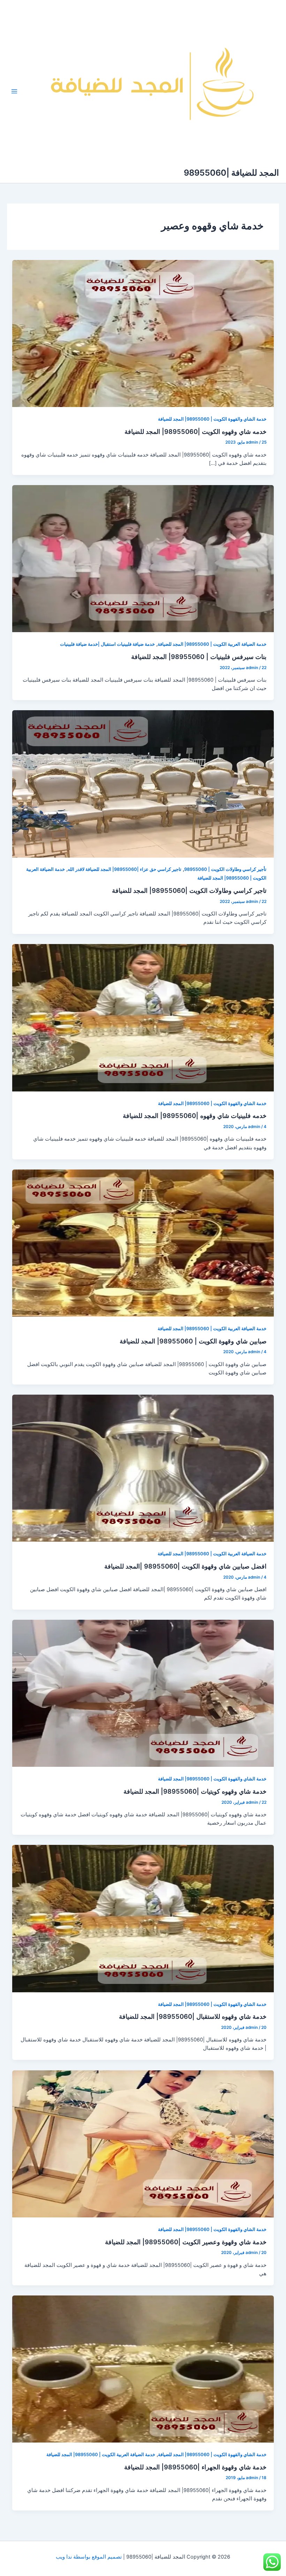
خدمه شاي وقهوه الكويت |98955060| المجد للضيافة (195, 431)
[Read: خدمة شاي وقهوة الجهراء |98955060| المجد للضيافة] (143, 2369)
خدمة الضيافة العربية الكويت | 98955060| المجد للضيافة (212, 644)
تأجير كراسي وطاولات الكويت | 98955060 (225, 869)
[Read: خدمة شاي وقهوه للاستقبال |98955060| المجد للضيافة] (143, 1918)
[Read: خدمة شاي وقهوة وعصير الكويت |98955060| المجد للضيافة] (143, 2144)
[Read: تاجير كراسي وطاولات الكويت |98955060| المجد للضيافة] (143, 783)
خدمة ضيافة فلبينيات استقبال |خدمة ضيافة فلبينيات (107, 644)
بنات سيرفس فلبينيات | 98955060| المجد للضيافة (199, 657)
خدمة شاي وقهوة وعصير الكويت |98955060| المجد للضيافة (186, 2242)
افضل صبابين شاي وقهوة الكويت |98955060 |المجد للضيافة (185, 1566)
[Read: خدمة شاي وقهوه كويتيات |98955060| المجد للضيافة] (143, 1693)
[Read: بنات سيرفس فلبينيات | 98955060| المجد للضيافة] (143, 558)
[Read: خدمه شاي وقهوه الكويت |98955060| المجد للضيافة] (143, 333)
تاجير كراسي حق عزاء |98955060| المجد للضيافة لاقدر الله (125, 869)
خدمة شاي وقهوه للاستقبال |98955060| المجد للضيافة (193, 2016)
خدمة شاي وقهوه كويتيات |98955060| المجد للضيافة (195, 1791)
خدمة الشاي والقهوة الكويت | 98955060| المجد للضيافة (212, 419)
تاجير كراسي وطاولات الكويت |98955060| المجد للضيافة (189, 890)
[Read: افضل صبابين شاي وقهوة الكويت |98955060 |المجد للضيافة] (143, 1468)
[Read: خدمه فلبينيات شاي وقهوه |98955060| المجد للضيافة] (143, 1018)
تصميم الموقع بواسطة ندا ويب (89, 2557)
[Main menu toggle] (14, 91)
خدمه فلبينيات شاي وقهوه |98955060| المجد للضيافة (195, 1115)
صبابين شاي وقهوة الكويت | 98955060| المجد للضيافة (193, 1341)
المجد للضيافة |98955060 (231, 173)
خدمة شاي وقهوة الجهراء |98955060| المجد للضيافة (195, 2467)
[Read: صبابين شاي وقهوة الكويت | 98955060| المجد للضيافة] (143, 1243)
